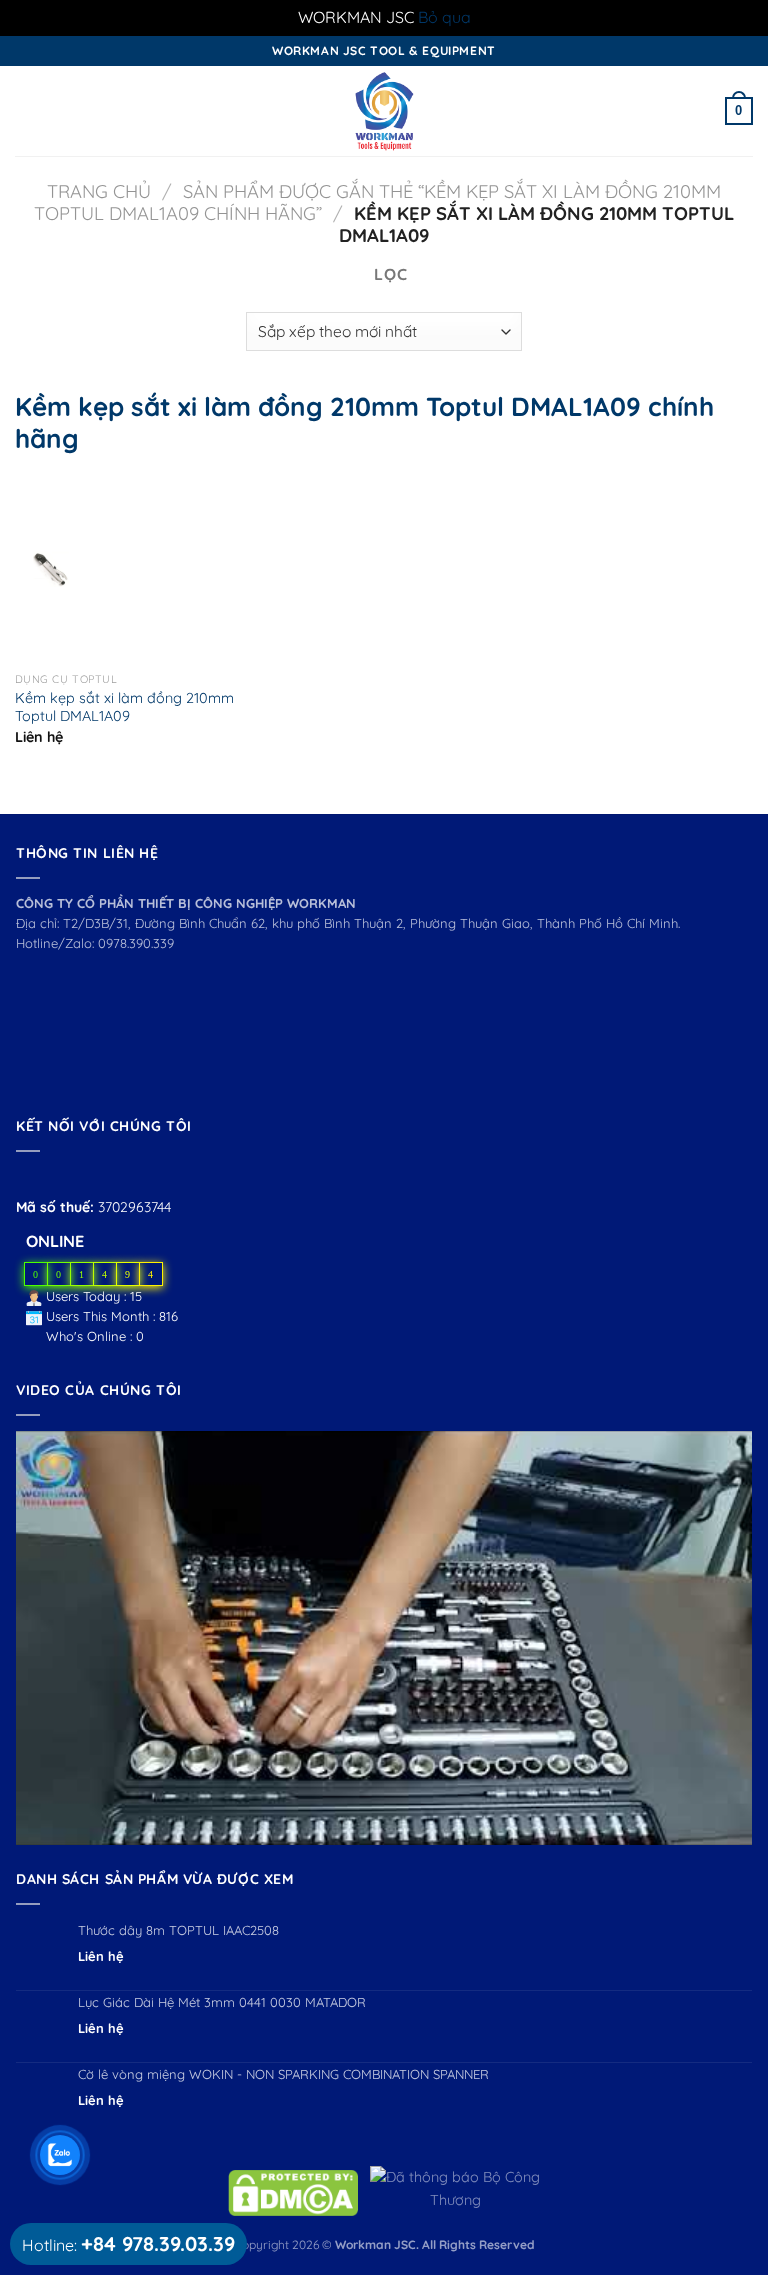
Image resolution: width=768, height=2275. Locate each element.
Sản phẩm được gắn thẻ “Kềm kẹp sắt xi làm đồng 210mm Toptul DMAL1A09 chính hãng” (377, 202)
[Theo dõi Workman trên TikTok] (73, 1175)
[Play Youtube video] (384, 1638)
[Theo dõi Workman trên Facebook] (27, 1175)
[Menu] (27, 110)
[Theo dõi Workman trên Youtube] (51, 1175)
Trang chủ (99, 191)
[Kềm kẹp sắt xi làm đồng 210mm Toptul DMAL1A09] (51, 569)
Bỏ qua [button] (444, 17)
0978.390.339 (136, 943)
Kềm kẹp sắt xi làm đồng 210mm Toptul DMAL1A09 (124, 707)
